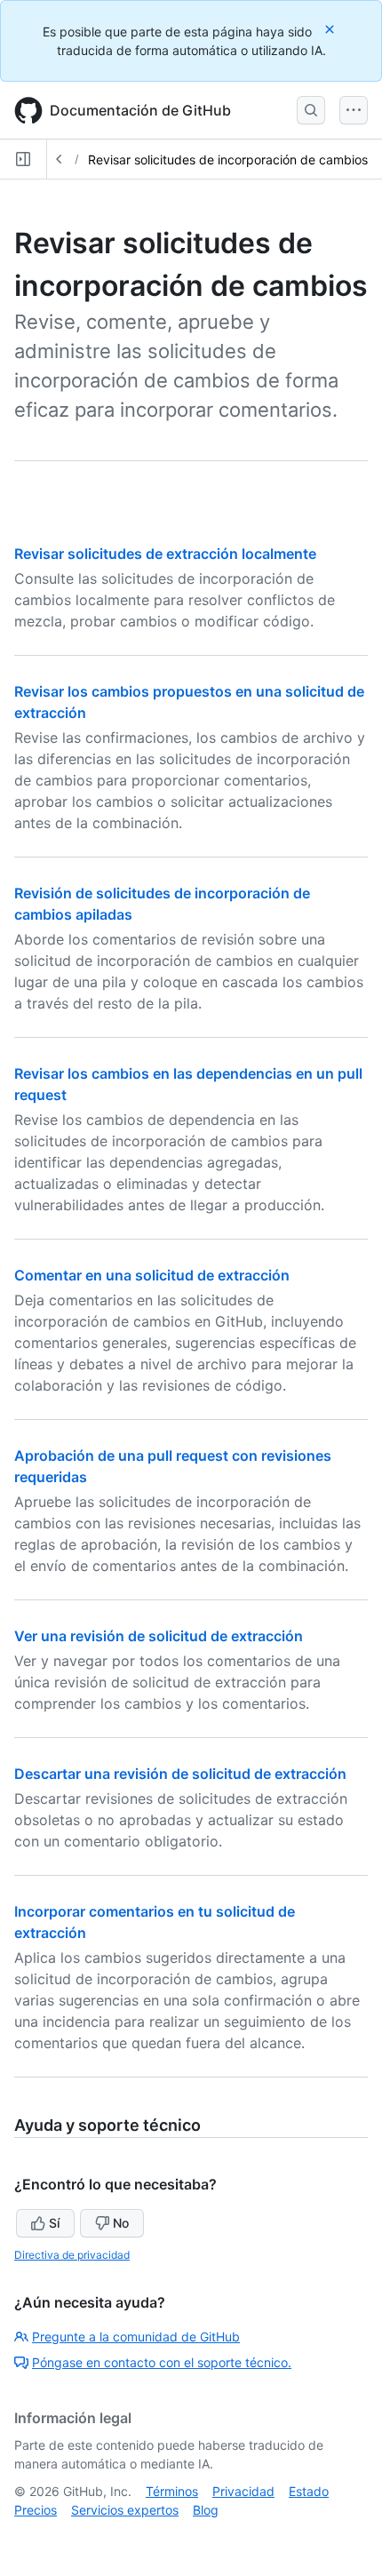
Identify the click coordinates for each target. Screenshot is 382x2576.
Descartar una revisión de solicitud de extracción (180, 1774)
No (121, 2223)
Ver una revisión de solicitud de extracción (159, 1636)
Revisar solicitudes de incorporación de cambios (228, 160)
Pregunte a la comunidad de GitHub (136, 2337)
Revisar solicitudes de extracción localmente (165, 554)
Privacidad (243, 2491)
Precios (36, 2510)
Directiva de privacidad (72, 2255)
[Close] (331, 29)
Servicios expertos (125, 2510)
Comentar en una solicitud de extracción (152, 1275)
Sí (54, 2223)
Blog (206, 2510)
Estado (309, 2491)
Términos (172, 2491)
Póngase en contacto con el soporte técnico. (162, 2362)
